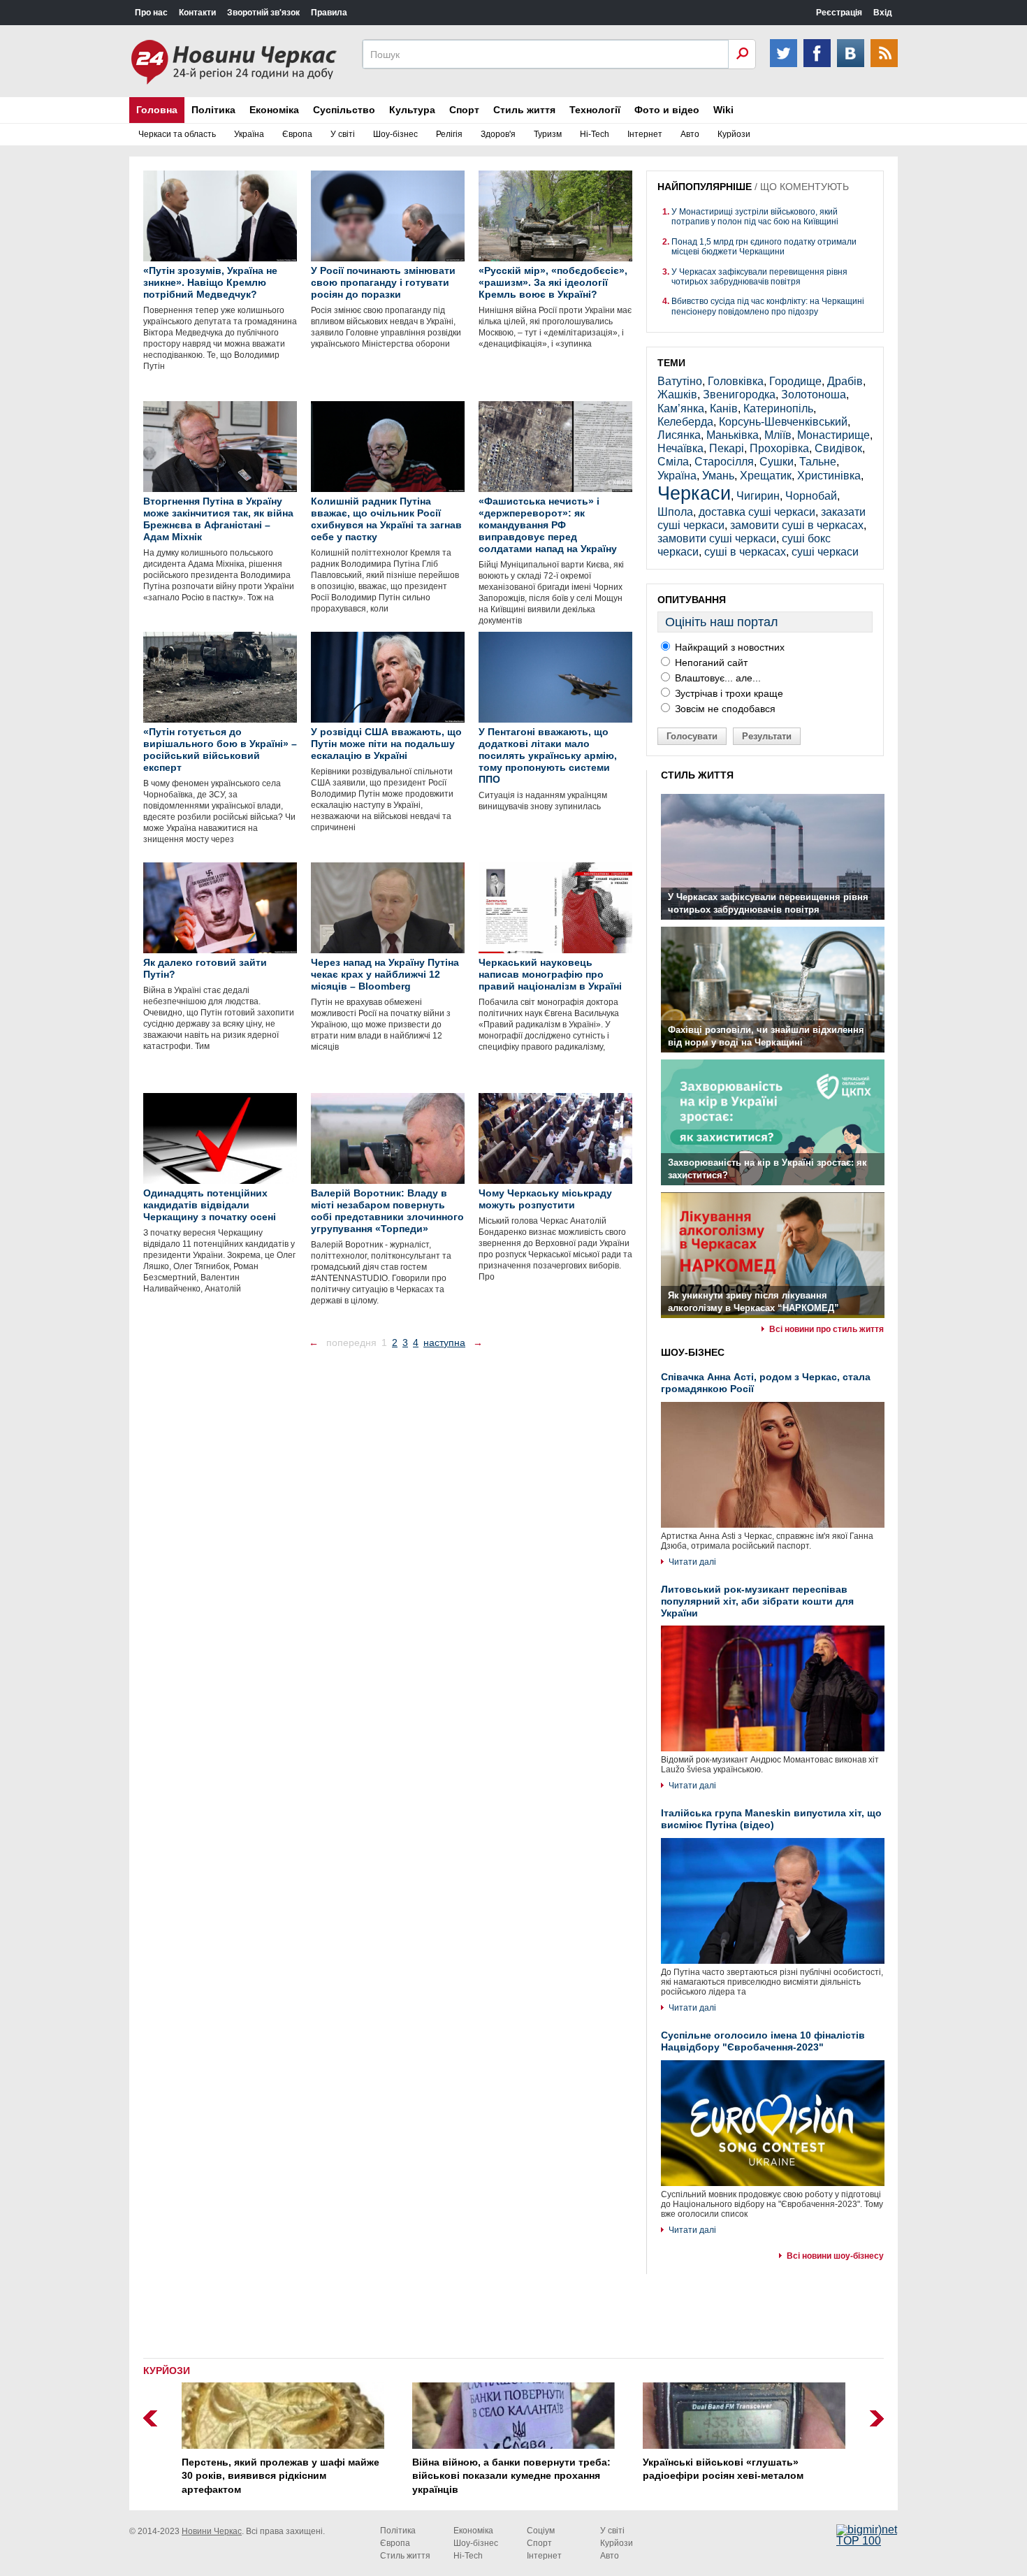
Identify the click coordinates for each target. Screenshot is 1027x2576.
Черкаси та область (177, 134)
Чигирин (758, 496)
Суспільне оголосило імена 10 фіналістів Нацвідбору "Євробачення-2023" (763, 2041)
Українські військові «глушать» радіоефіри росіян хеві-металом (723, 2469)
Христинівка (829, 476)
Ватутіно (680, 381)
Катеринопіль (778, 408)
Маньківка (733, 435)
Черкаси (694, 493)
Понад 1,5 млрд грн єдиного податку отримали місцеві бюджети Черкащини (764, 247)
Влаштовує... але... (716, 678)
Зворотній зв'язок (263, 13)
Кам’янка (681, 408)
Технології (595, 110)
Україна (249, 134)
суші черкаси (825, 552)
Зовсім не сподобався (724, 709)
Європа (297, 134)
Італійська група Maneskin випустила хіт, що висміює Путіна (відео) (771, 1819)
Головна (157, 110)
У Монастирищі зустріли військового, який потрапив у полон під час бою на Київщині (755, 217)
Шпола (675, 512)
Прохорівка (779, 448)
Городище (795, 381)
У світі (343, 134)
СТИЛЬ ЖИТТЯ (697, 775)
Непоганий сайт (710, 663)
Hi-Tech (595, 134)
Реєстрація (839, 13)
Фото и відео (667, 110)
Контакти (197, 13)
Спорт (464, 110)
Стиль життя (524, 110)
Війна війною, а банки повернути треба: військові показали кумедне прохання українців (511, 2476)
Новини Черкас (212, 2531)
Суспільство (344, 110)
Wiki (723, 110)
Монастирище (833, 435)
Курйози (734, 134)
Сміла (673, 462)
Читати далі (692, 1562)
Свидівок (838, 448)
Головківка (736, 381)
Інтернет (645, 134)
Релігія (449, 134)
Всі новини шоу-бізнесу (835, 2256)
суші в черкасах (745, 552)
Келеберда (685, 422)
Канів (724, 408)
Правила (329, 13)
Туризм (548, 134)
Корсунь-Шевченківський (783, 422)
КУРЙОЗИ (167, 2371)
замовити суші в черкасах (797, 525)
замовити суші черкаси (717, 538)
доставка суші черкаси (757, 512)
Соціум (541, 2531)
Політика (213, 110)
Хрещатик (766, 476)
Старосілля (724, 462)
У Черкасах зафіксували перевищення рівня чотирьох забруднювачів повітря (759, 277)
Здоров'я (498, 134)
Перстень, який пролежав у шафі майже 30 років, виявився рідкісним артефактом (281, 2476)
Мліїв (778, 435)
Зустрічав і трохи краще (728, 693)
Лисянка (679, 435)
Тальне (818, 462)
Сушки (777, 462)
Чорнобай (811, 496)
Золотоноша (814, 395)
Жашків (677, 395)
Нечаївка (680, 448)
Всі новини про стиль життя (826, 1329)
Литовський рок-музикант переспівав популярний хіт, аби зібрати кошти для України (757, 1601)
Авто (690, 134)
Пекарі (727, 448)
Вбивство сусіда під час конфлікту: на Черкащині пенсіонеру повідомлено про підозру (768, 306)
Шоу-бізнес (395, 134)
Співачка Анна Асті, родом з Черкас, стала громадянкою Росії (766, 1383)
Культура (412, 110)
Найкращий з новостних (728, 647)
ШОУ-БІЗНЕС (693, 1352)
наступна (444, 1343)
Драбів (845, 381)
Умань (718, 476)
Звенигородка (739, 395)
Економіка (274, 110)
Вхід (883, 13)
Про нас (151, 13)
